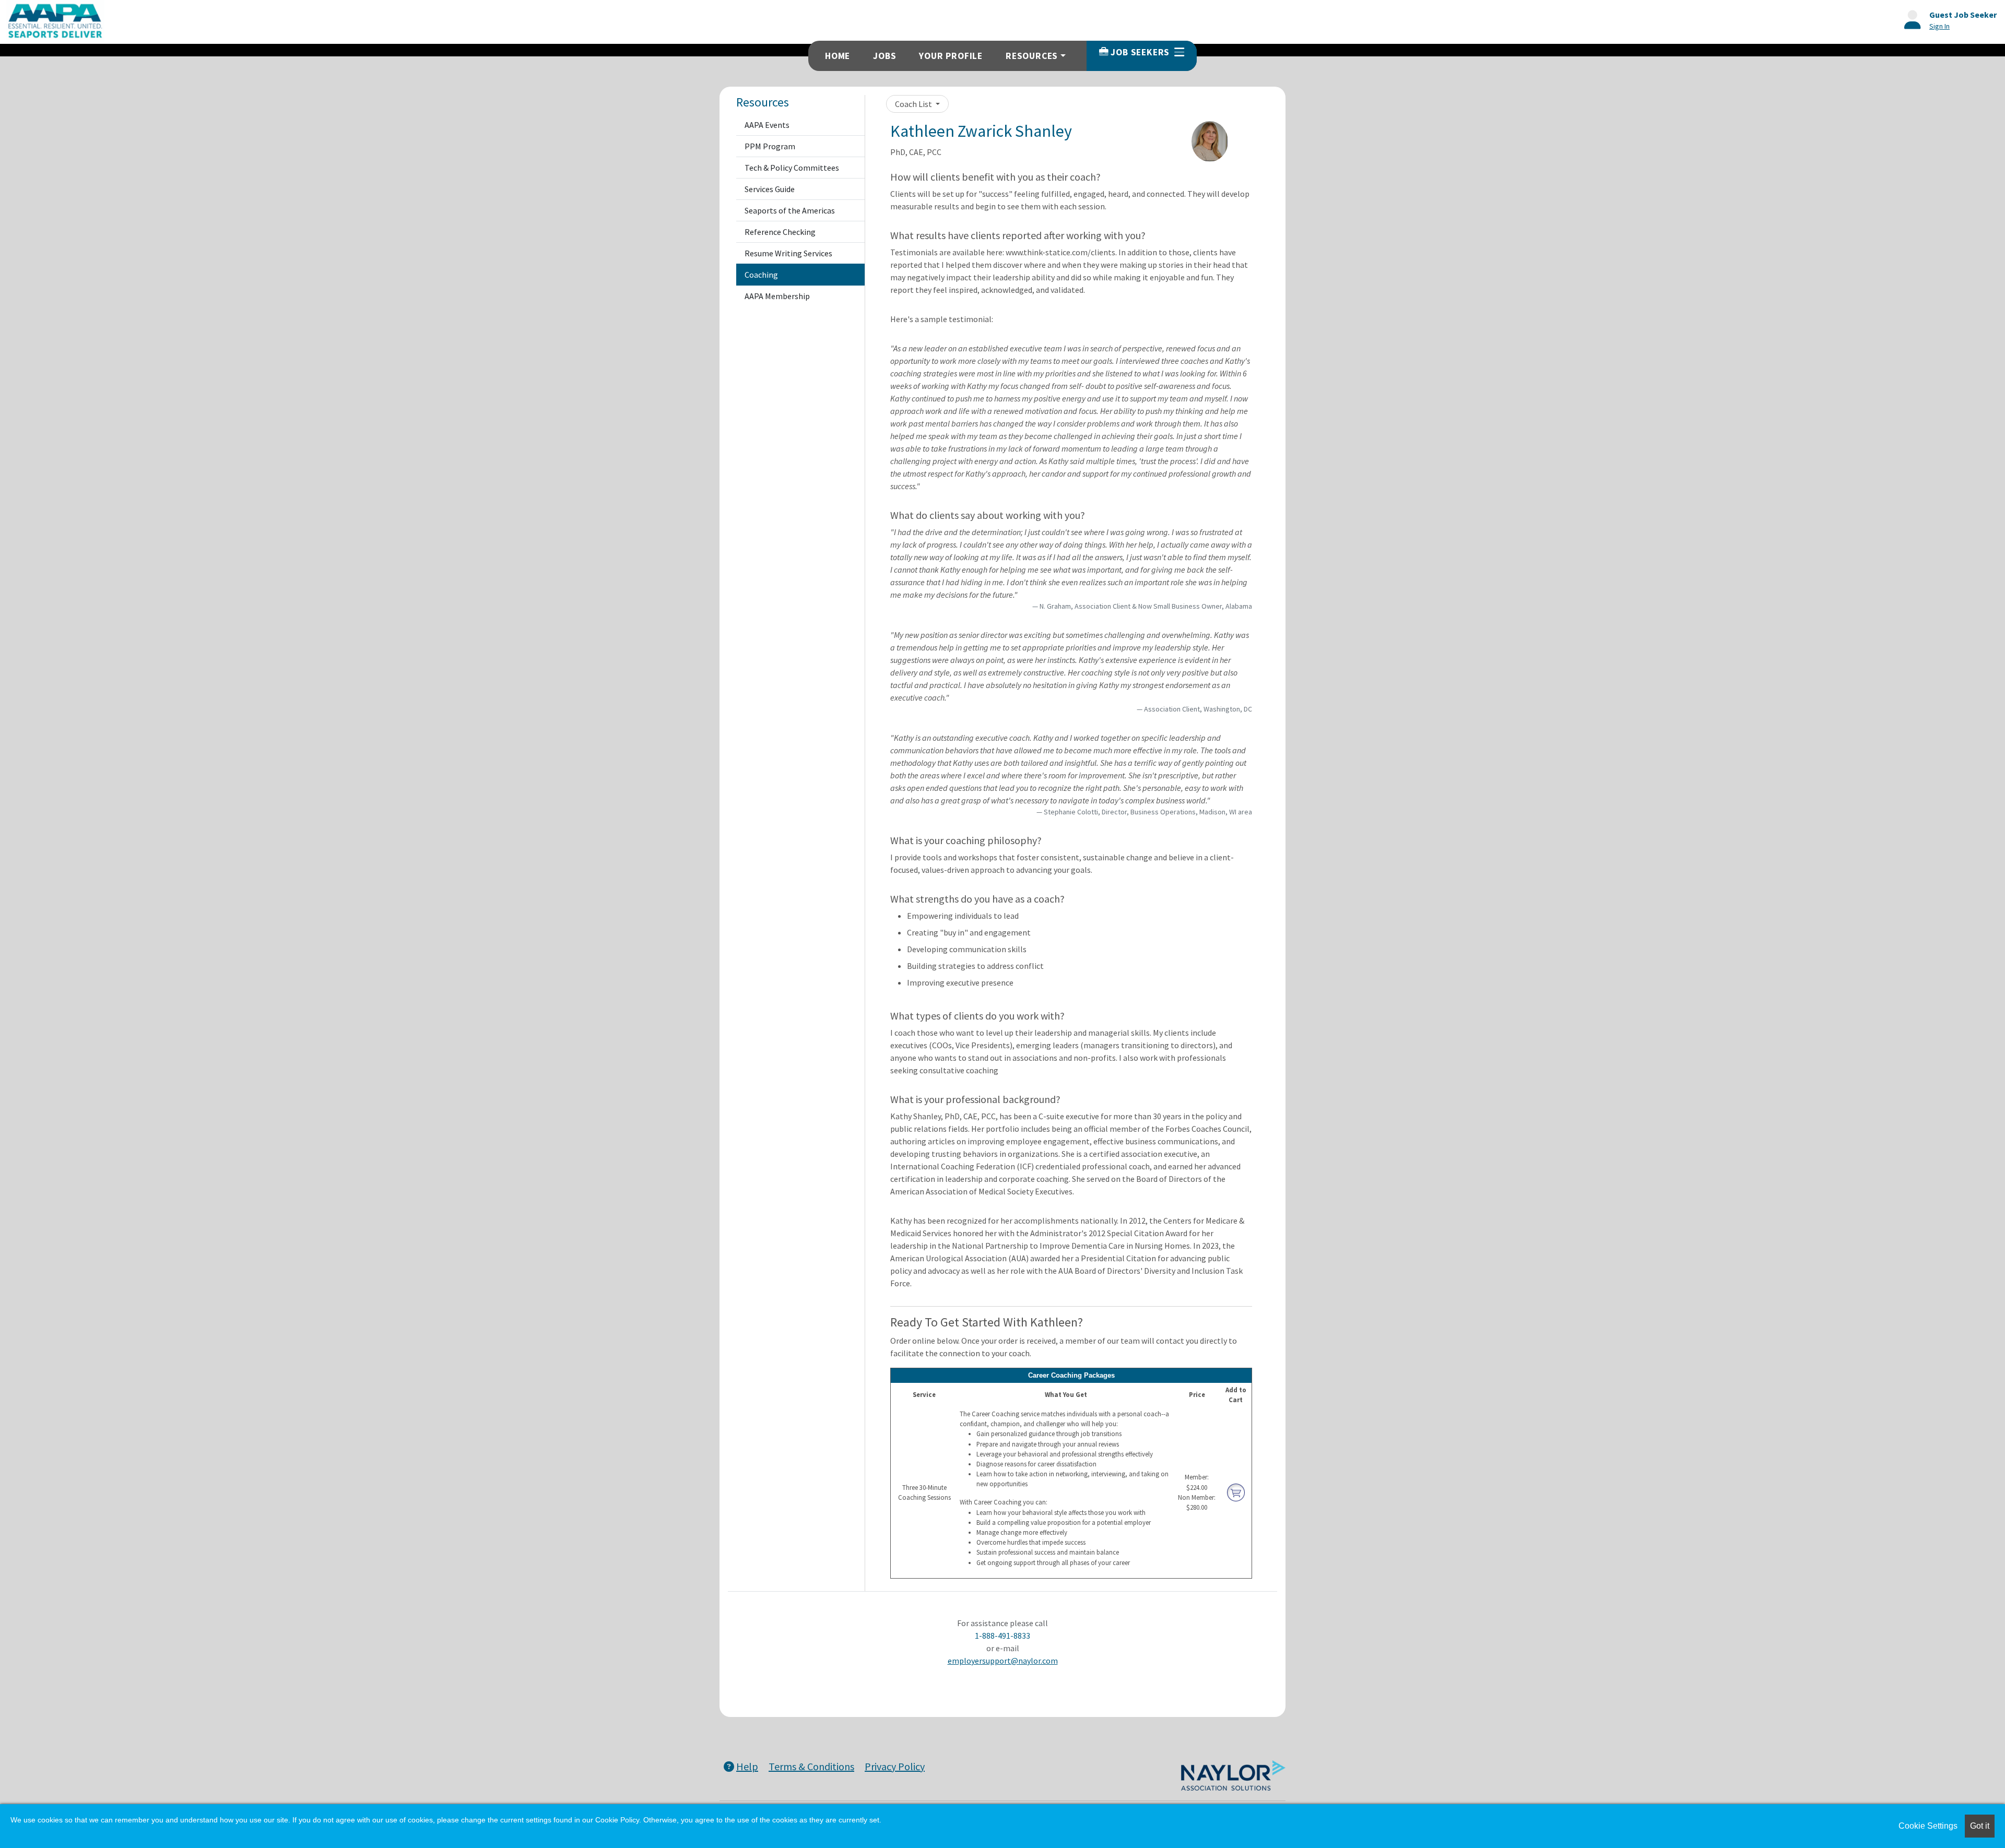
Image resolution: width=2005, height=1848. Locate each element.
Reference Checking (780, 232)
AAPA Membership (777, 296)
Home (838, 56)
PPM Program (770, 146)
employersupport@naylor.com (1003, 1661)
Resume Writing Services (788, 253)
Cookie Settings (1928, 1826)
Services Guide (770, 189)
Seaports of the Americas (790, 210)
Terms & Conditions (811, 1766)
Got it (1980, 1826)
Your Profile (951, 56)
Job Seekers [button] (1140, 52)
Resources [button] (1032, 56)
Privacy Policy (895, 1766)
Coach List (914, 104)
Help (747, 1766)
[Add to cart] (1236, 1491)
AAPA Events (767, 125)
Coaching (761, 275)
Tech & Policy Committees (792, 168)
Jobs (884, 56)
